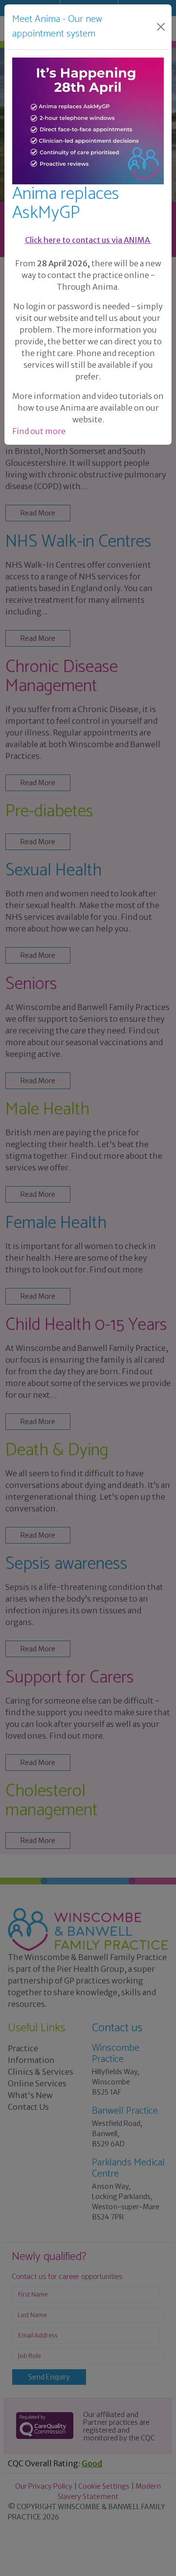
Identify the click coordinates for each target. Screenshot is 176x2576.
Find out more (39, 431)
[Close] (161, 27)
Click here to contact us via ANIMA (88, 240)
